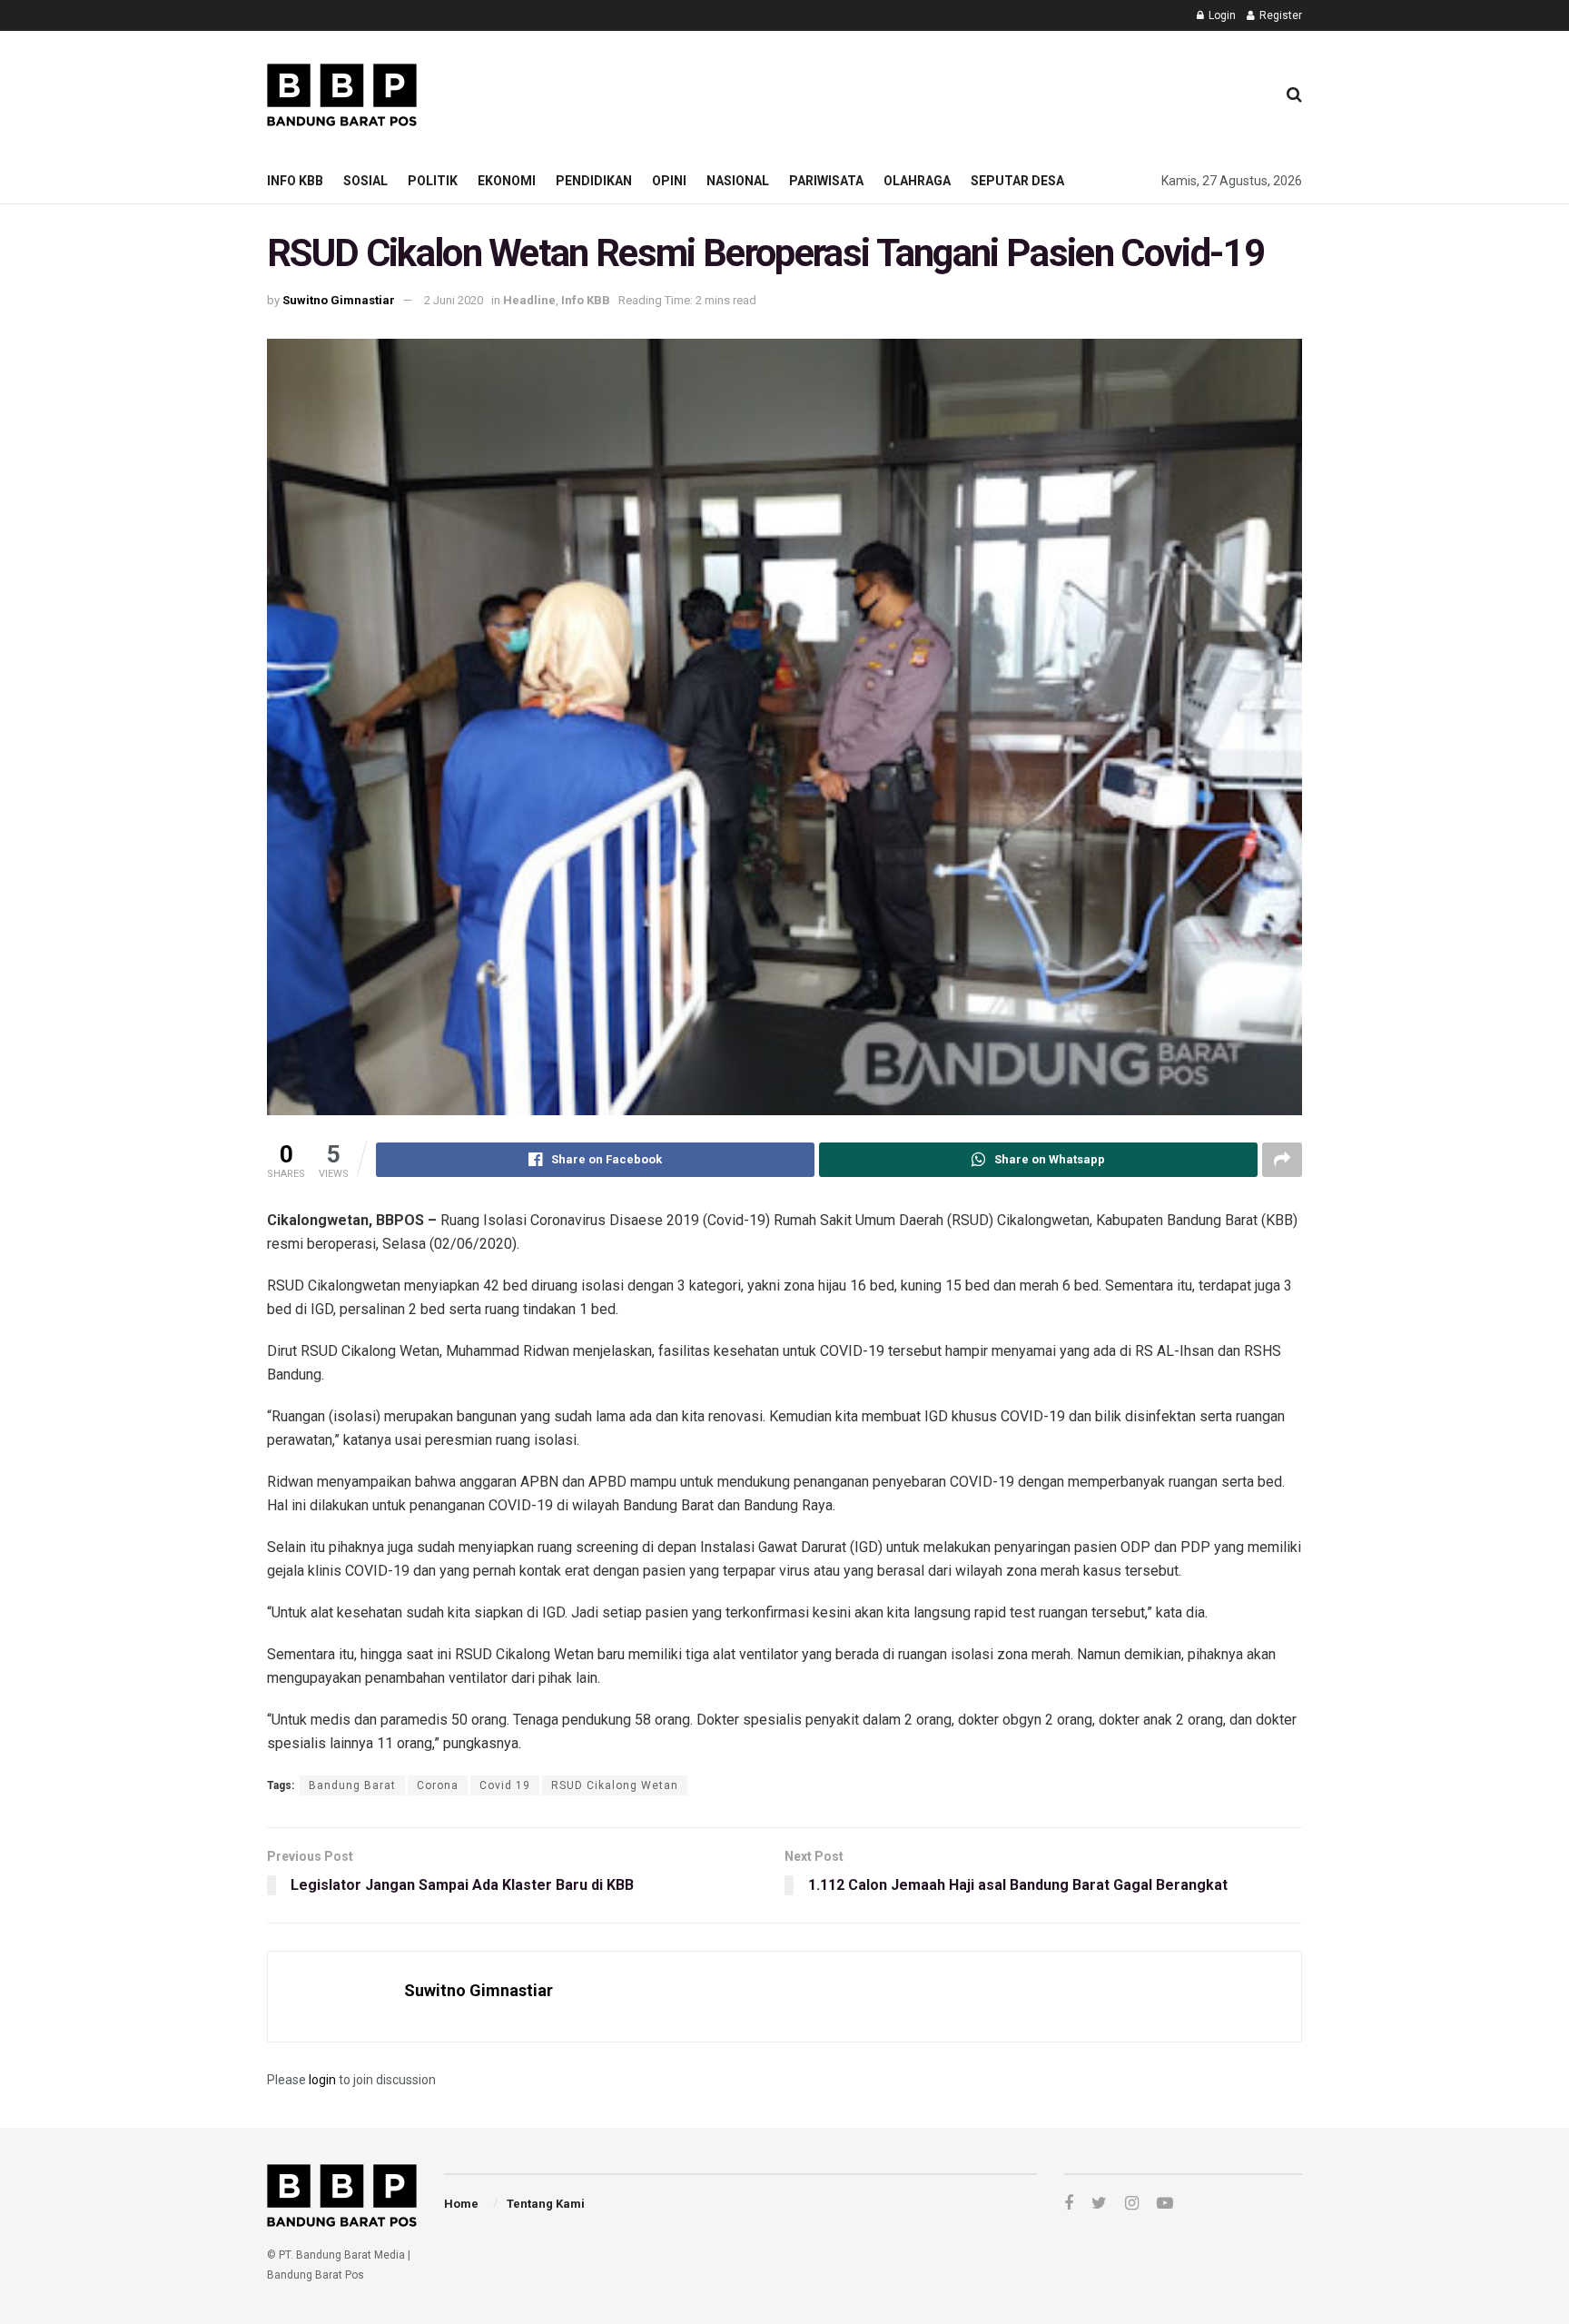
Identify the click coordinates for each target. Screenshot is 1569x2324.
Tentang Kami (546, 2204)
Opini (669, 181)
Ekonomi (507, 181)
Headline (529, 300)
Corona (438, 1785)
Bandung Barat (352, 1785)
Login (1221, 15)
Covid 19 (505, 1785)
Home (461, 2204)
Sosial (365, 181)
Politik (433, 181)
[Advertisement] (931, 92)
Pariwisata (826, 181)
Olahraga (917, 181)
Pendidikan (594, 181)
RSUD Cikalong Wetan (615, 1785)
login (322, 2080)
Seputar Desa (1017, 181)
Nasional (738, 181)
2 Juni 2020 (454, 300)
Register (1279, 15)
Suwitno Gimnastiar (339, 300)
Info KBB (295, 181)
